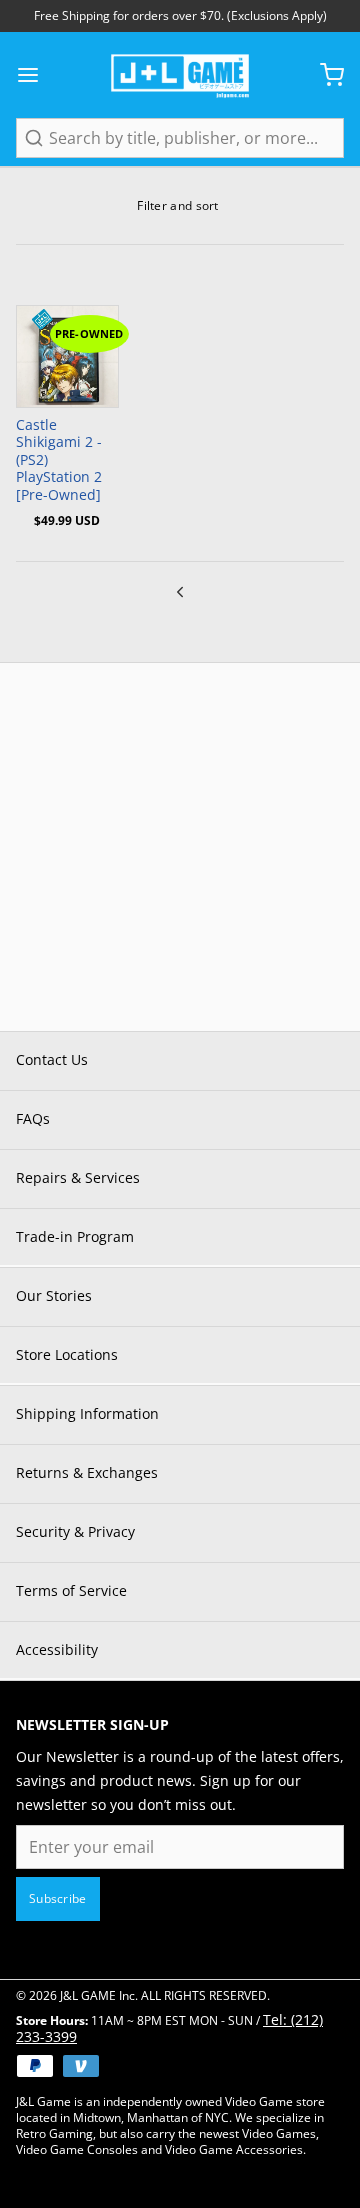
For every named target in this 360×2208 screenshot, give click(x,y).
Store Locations (67, 1354)
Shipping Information (87, 1413)
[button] (67, 385)
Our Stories (54, 1295)
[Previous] (180, 590)
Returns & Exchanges (87, 1472)
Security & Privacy (75, 1531)
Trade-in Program (75, 1236)
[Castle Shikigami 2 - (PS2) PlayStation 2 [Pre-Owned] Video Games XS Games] (67, 356)
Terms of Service (71, 1590)
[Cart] (324, 75)
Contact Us (52, 1059)
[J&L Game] (180, 75)
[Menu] (36, 75)
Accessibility (57, 1649)
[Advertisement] (180, 843)
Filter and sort (178, 205)
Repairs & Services (78, 1177)
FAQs (33, 1118)
